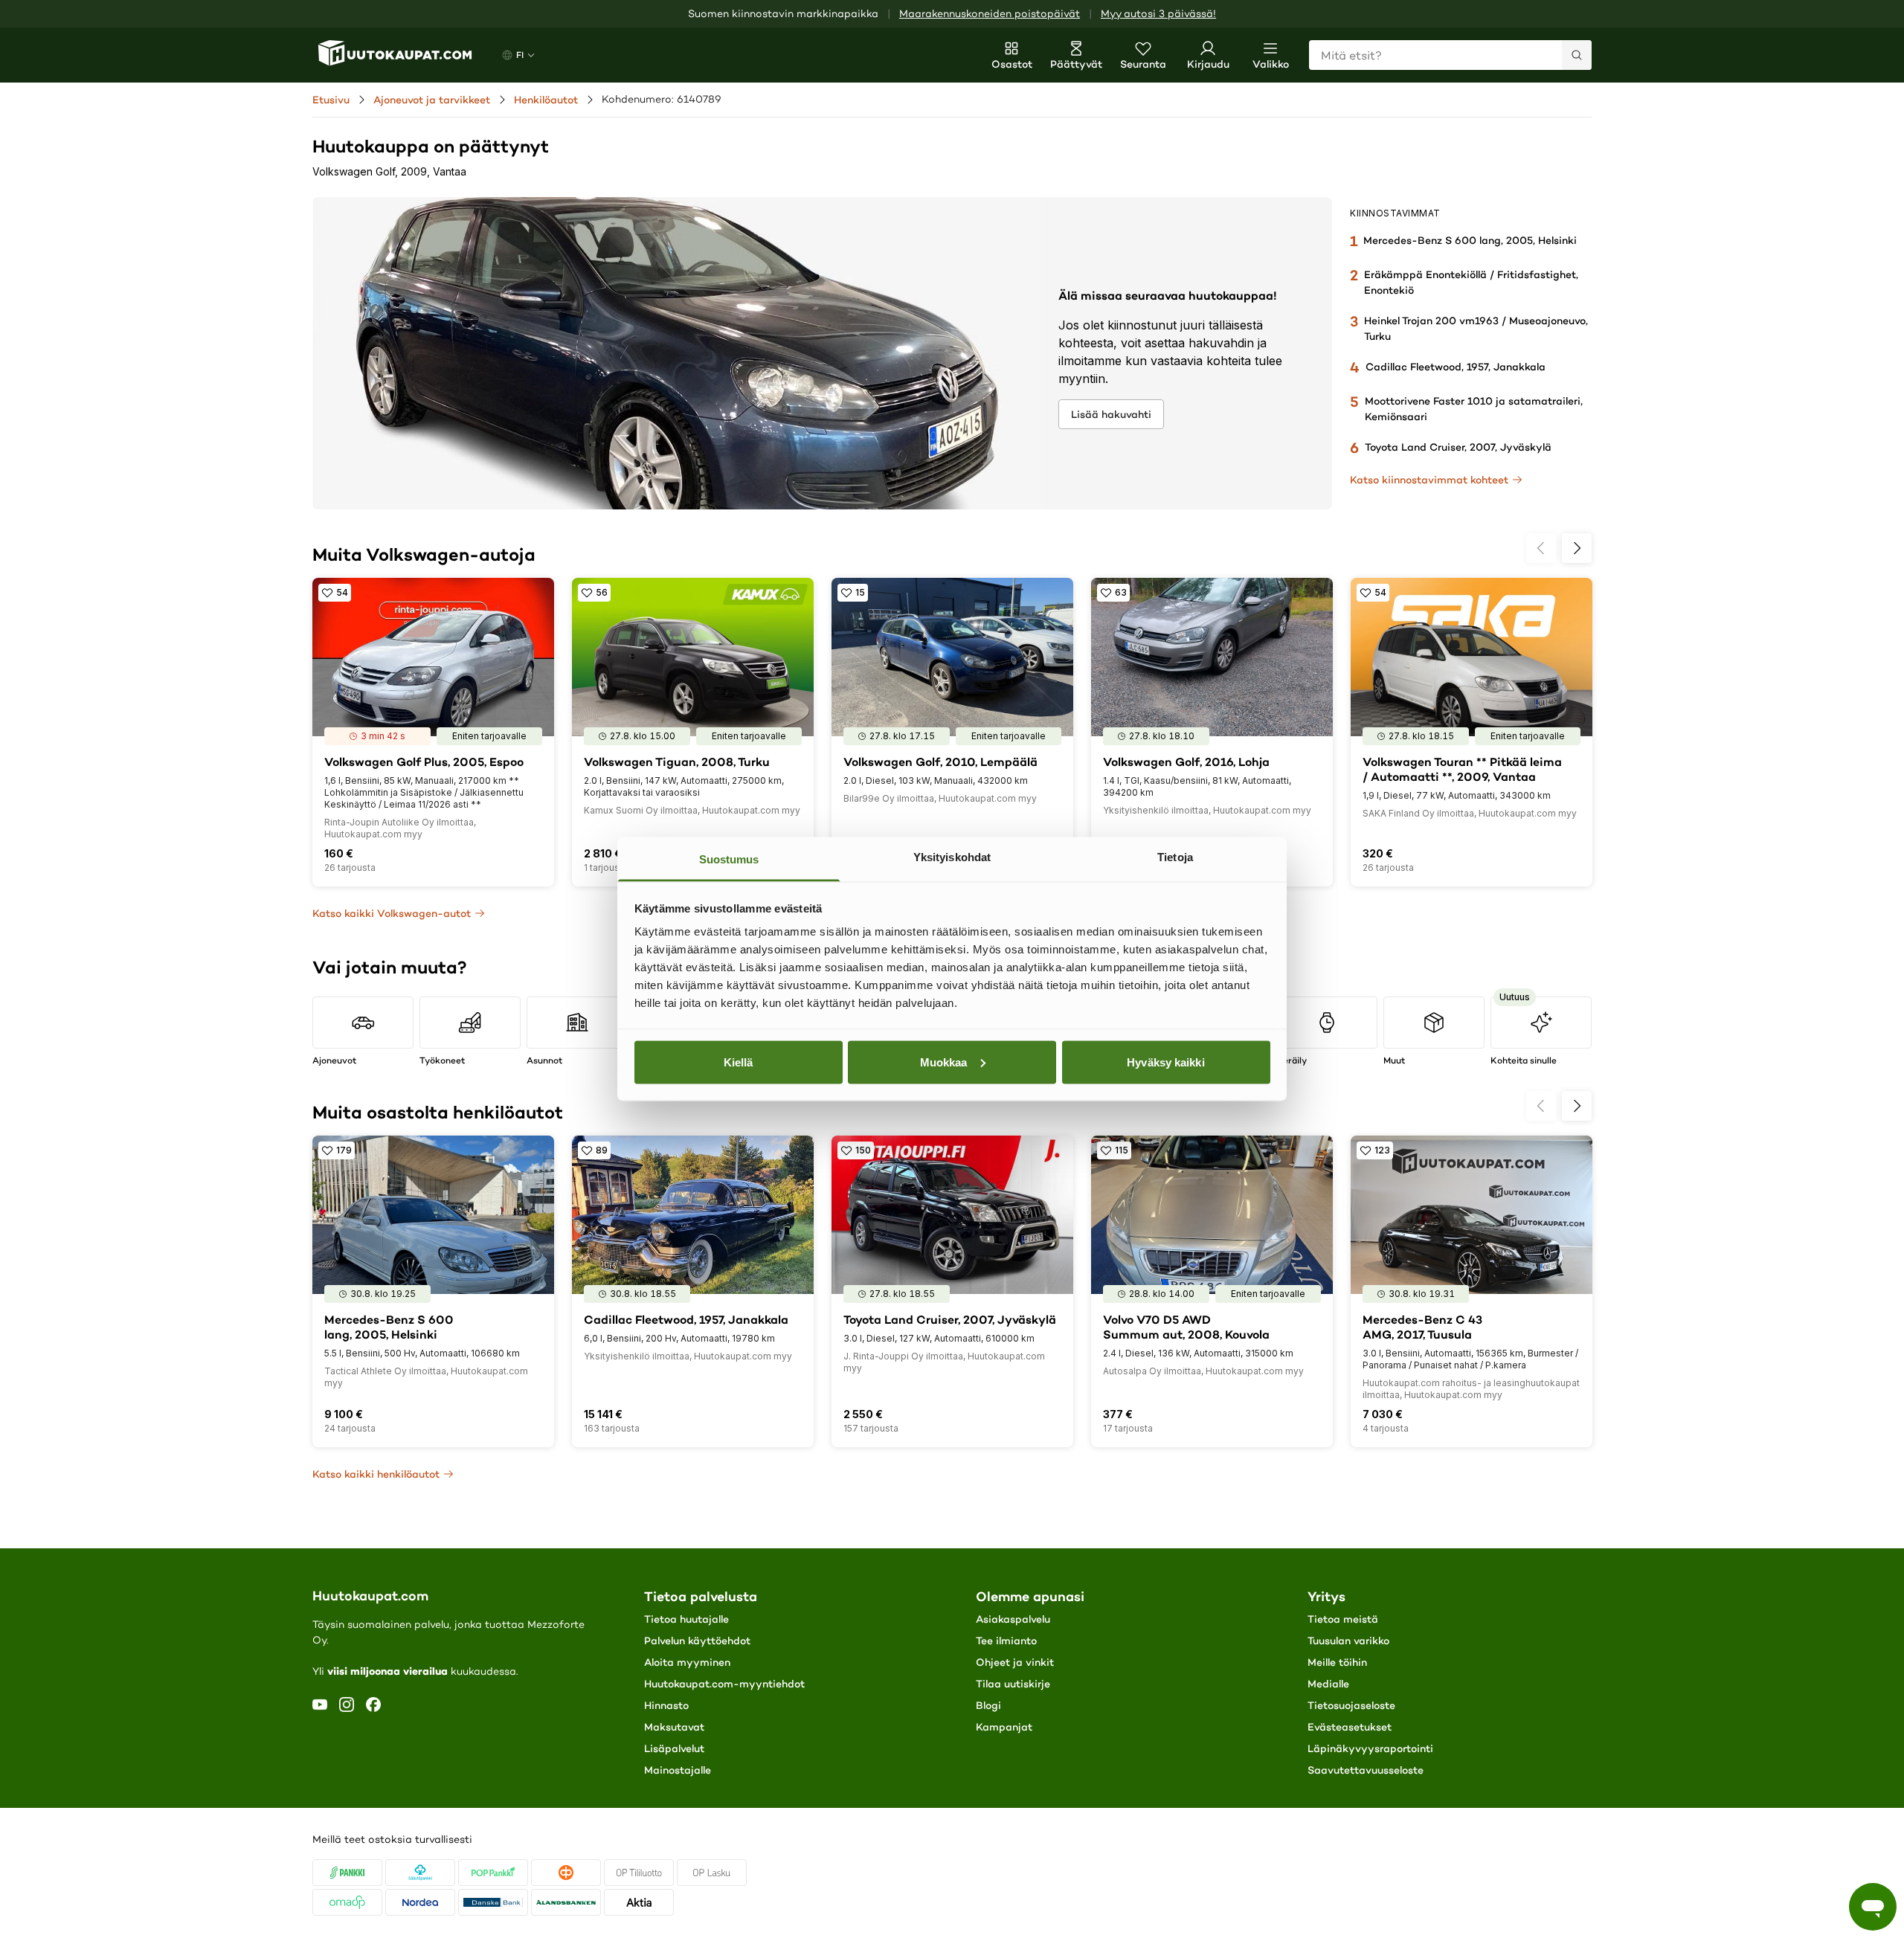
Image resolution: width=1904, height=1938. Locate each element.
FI (520, 55)
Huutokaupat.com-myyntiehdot (724, 1684)
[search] (1577, 55)
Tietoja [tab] (1175, 857)
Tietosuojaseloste (1351, 1705)
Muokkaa (944, 1062)
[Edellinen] (1541, 548)
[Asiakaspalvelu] (1873, 1907)
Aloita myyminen (687, 1662)
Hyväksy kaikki (1165, 1062)
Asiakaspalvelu (1013, 1619)
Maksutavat (674, 1727)
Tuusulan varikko (1348, 1641)
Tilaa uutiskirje (1013, 1684)
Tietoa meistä (1343, 1619)
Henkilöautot (546, 100)
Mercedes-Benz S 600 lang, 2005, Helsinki (1470, 240)
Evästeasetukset (1350, 1727)
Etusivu (331, 100)
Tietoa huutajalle (686, 1619)
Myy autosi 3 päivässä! (1158, 14)
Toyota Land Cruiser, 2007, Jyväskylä (1458, 447)
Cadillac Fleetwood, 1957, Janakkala (1456, 367)
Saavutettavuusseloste (1366, 1770)
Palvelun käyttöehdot (697, 1641)
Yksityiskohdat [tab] (952, 857)
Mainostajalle (678, 1770)
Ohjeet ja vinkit (1015, 1662)
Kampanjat (1004, 1727)
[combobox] (1450, 55)
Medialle (1328, 1684)
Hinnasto (666, 1705)
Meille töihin (1337, 1662)
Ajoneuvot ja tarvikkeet (432, 100)
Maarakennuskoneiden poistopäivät (990, 14)
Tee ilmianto (1006, 1641)
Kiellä (739, 1062)
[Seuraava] (1577, 548)
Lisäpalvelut (674, 1748)
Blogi (988, 1705)
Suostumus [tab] (729, 859)
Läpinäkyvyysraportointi (1370, 1748)
